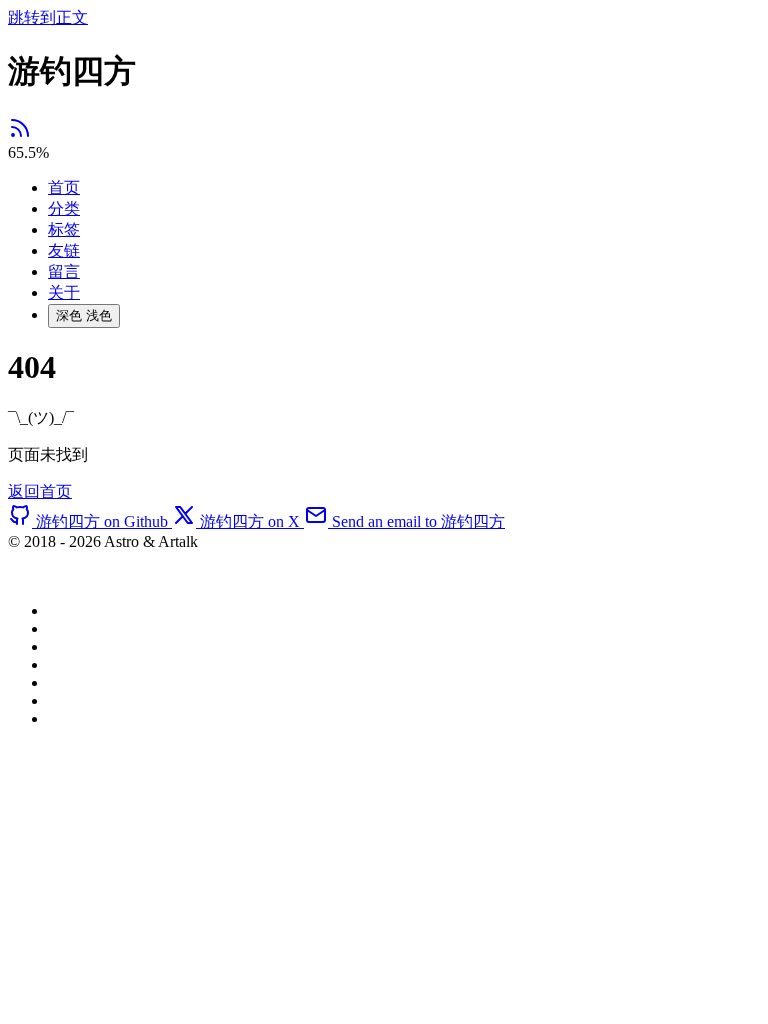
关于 (64, 292)
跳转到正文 (48, 17)
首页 (64, 187)
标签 (64, 229)
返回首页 (40, 491)
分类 (64, 208)
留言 (64, 271)
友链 (64, 250)
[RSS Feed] (20, 134)
